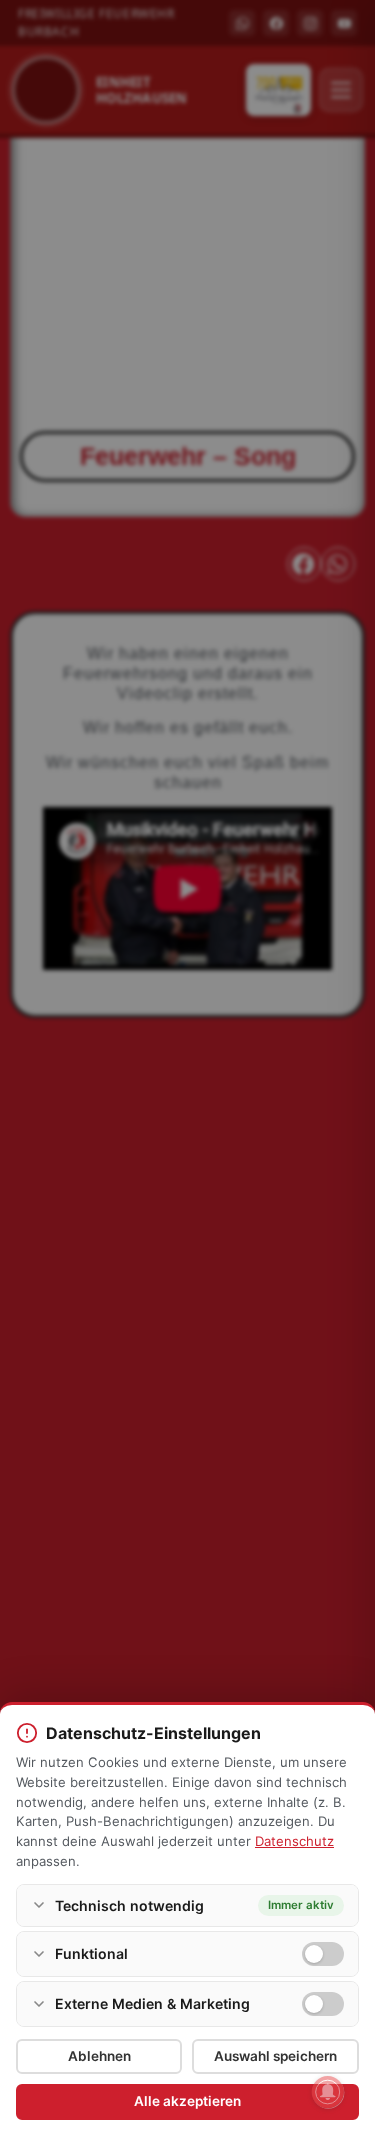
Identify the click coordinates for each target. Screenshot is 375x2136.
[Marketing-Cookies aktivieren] (323, 2004)
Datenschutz (294, 1841)
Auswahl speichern (275, 2056)
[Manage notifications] (328, 2092)
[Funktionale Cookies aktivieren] (323, 1954)
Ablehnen (99, 2056)
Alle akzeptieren (187, 2101)
